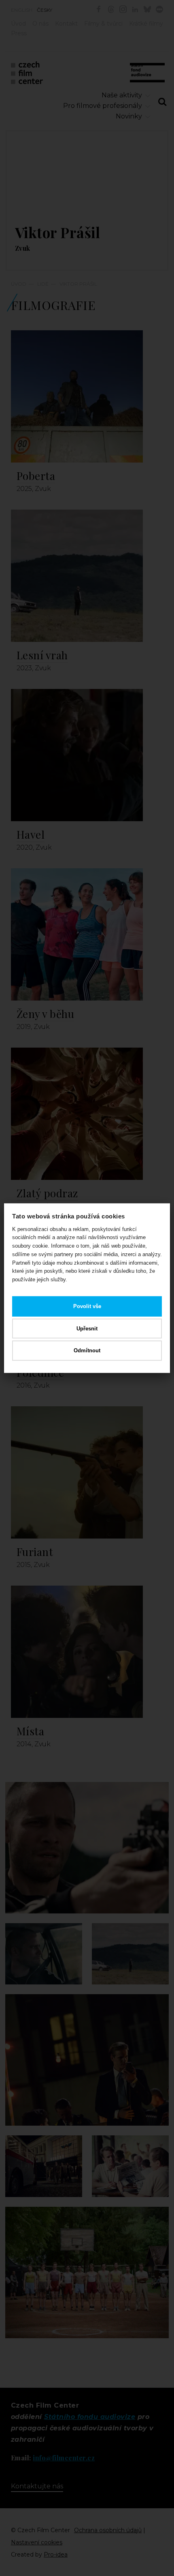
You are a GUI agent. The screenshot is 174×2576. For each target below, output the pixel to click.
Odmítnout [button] (87, 1350)
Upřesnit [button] (87, 1328)
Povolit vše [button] (87, 1306)
